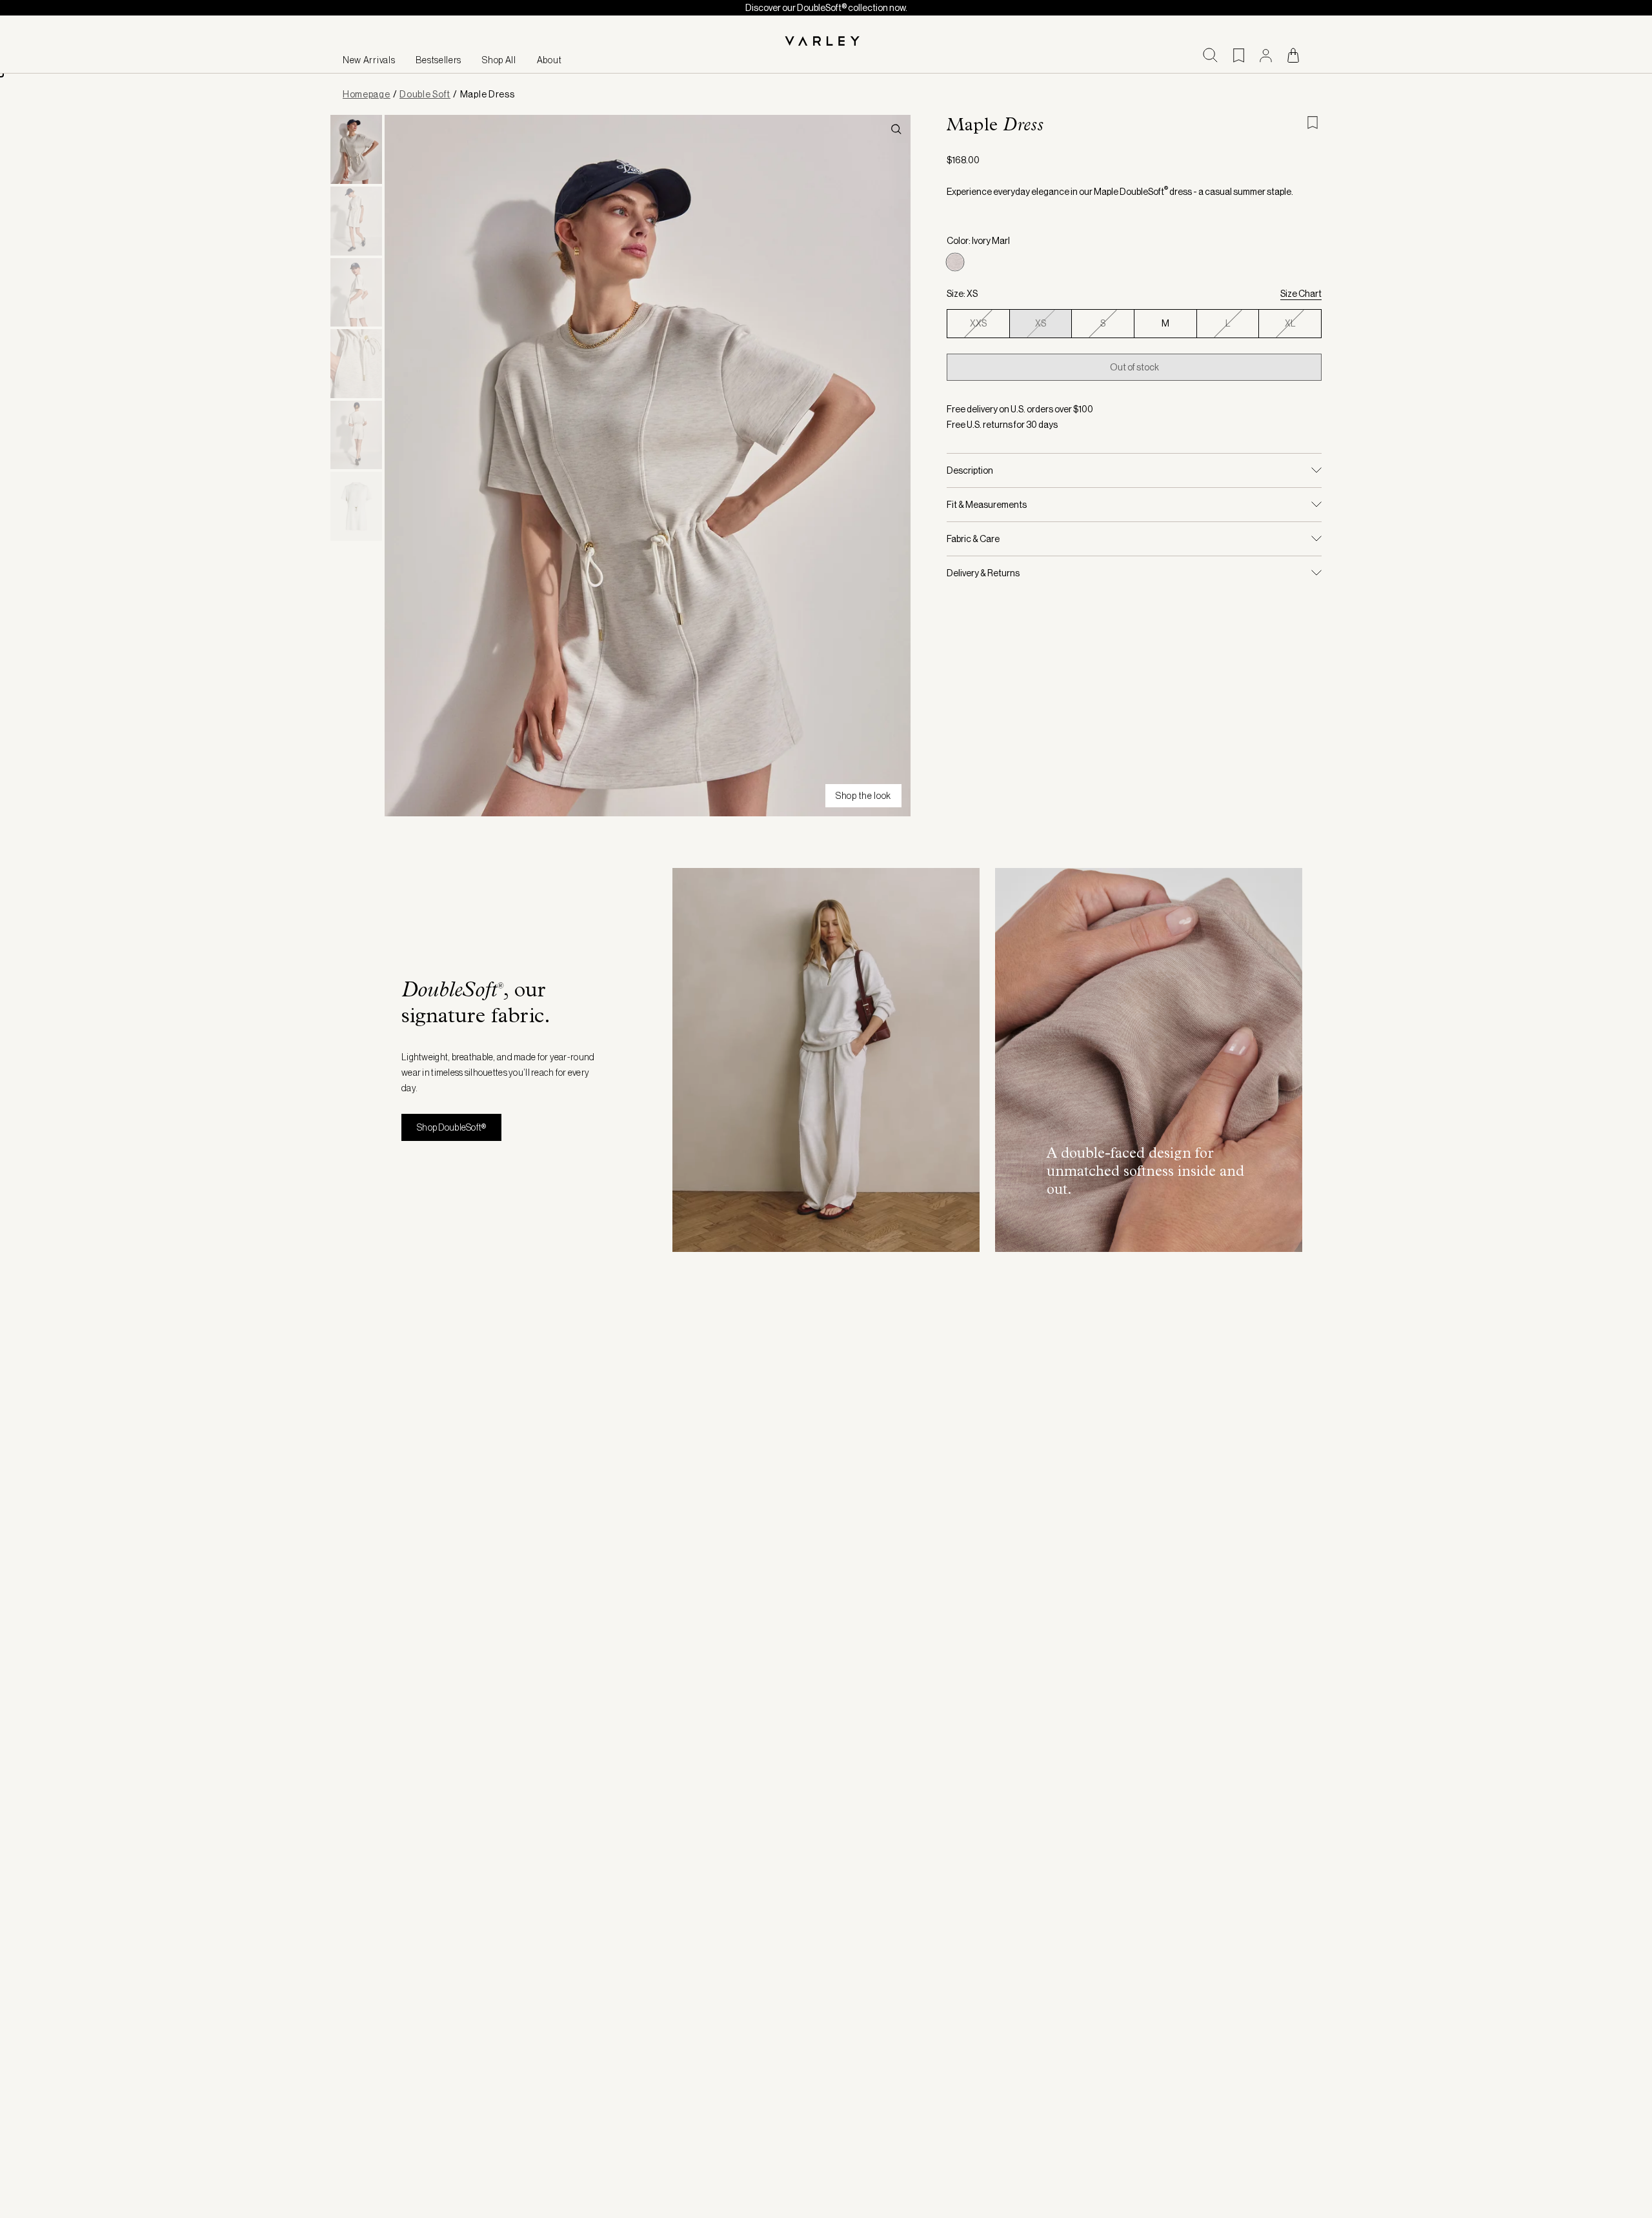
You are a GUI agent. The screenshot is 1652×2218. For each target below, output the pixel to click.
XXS (978, 323)
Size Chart (1301, 294)
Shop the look (863, 796)
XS (1041, 323)
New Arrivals (369, 60)
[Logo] (826, 42)
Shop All (499, 60)
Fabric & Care (973, 539)
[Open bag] (1293, 55)
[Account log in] (1266, 55)
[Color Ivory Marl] (955, 262)
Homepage (367, 94)
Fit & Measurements (987, 505)
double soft (425, 94)
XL (1290, 323)
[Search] (1210, 55)
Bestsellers (438, 60)
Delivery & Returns (983, 573)
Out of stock (1134, 367)
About (549, 60)
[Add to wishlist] (1314, 123)
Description (970, 470)
